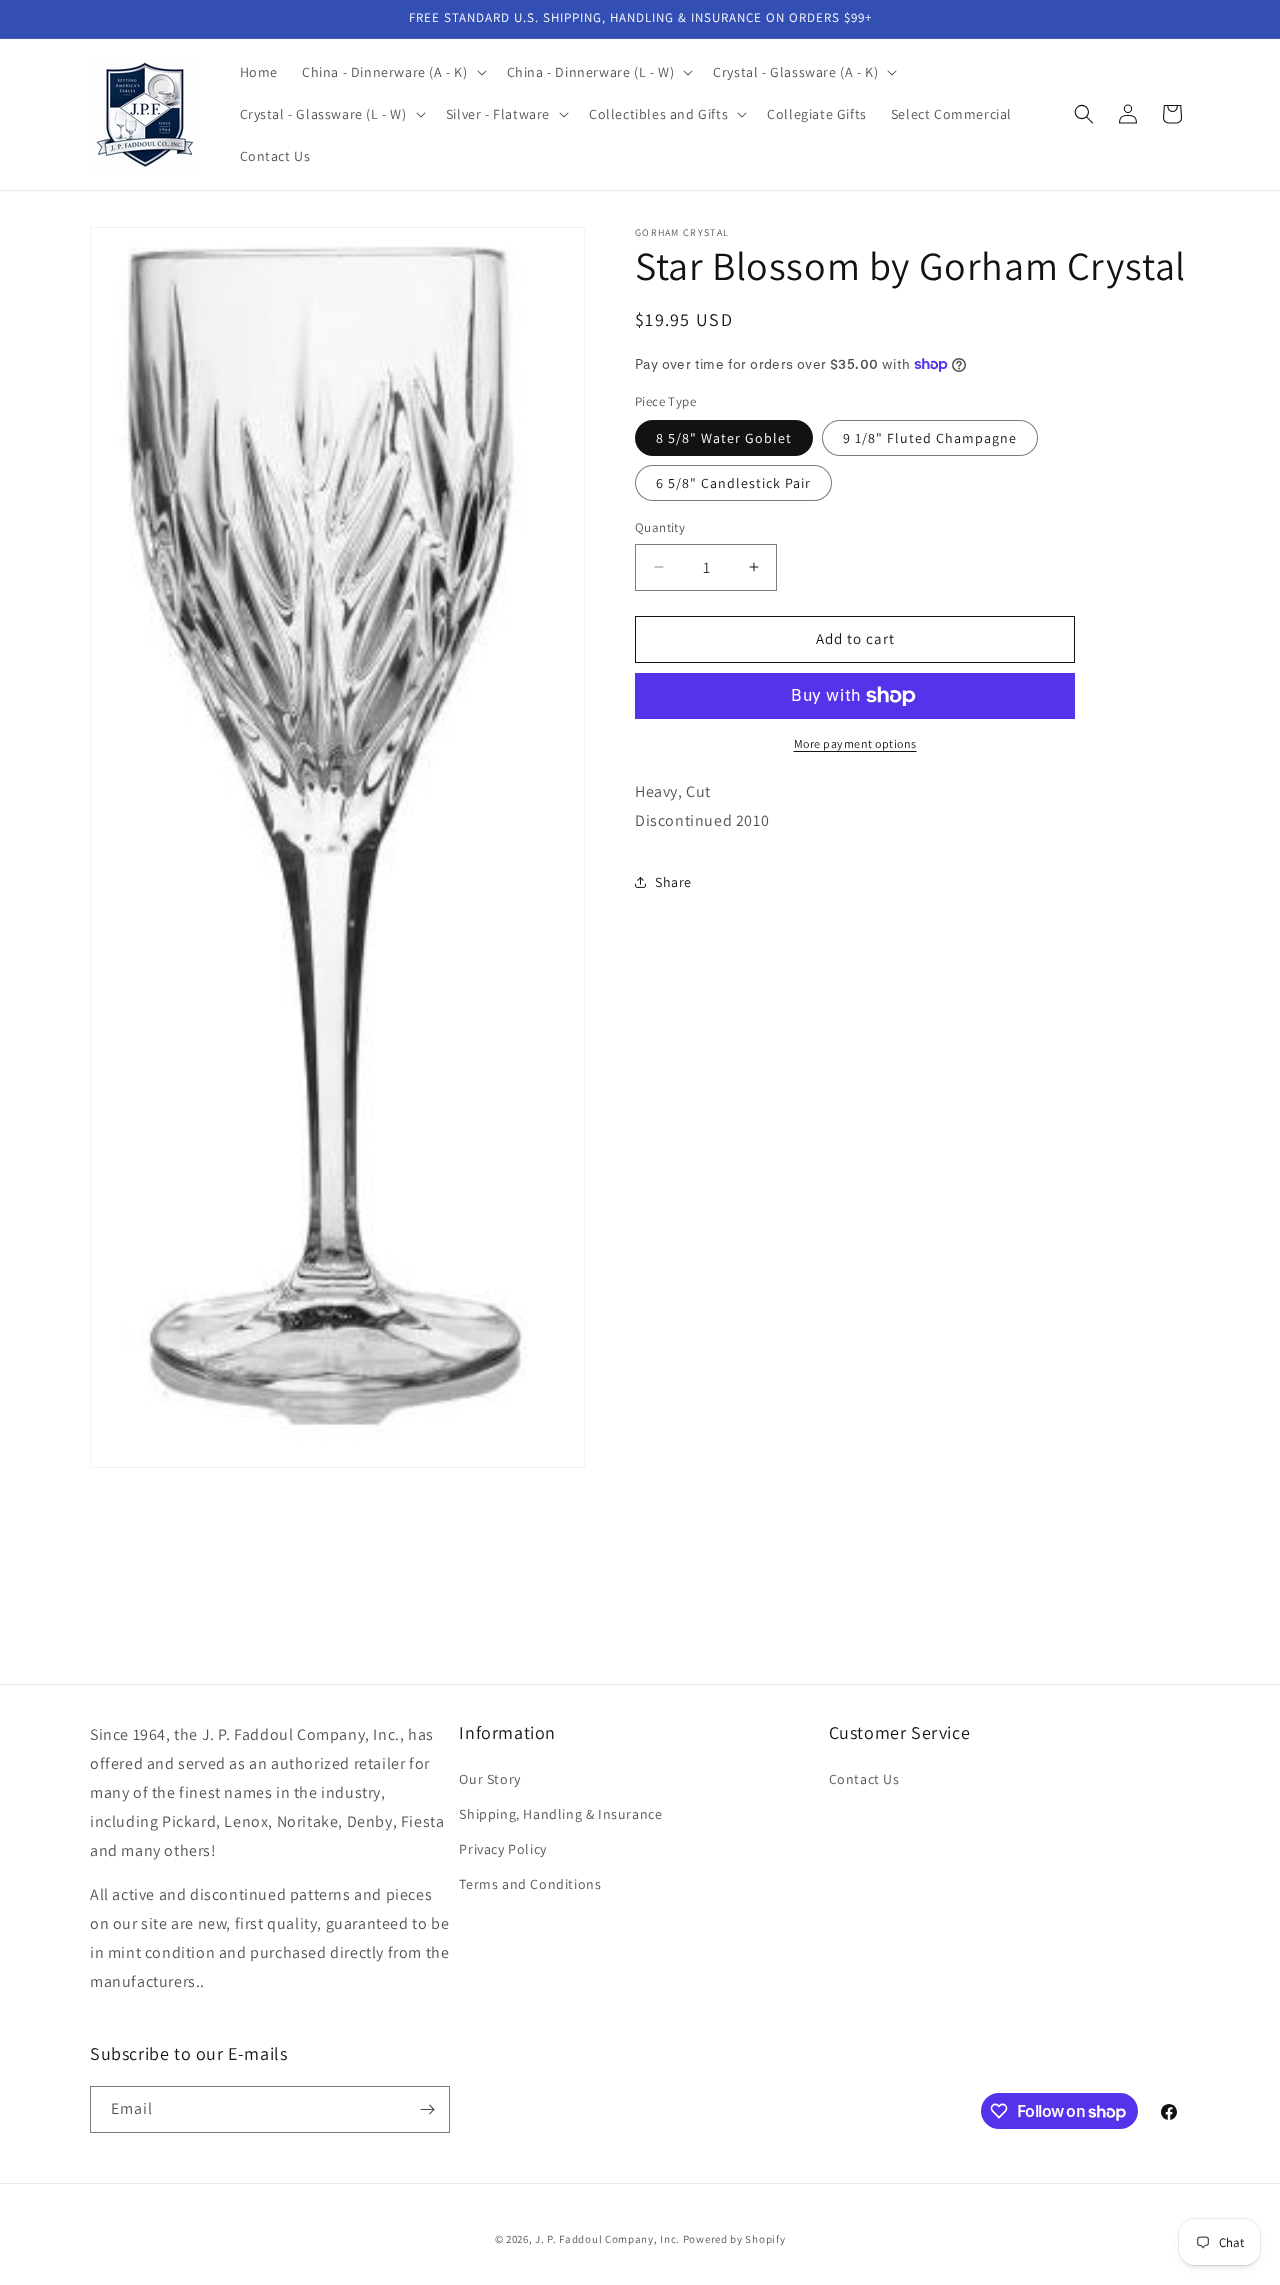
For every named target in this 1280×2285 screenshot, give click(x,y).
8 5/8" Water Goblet (724, 438)
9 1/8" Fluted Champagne (930, 438)
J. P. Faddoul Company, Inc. (607, 2239)
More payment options (855, 743)
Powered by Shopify (734, 2239)
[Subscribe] (427, 2109)
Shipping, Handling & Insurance (560, 1814)
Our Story (489, 1779)
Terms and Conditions (530, 1884)
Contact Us (864, 1779)
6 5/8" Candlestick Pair (733, 483)
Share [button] (673, 882)
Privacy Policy (502, 1849)
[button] (392, 72)
